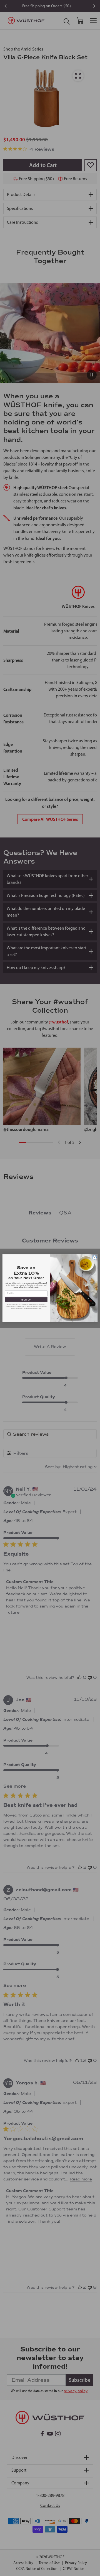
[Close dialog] (94, 1257)
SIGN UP (26, 1300)
